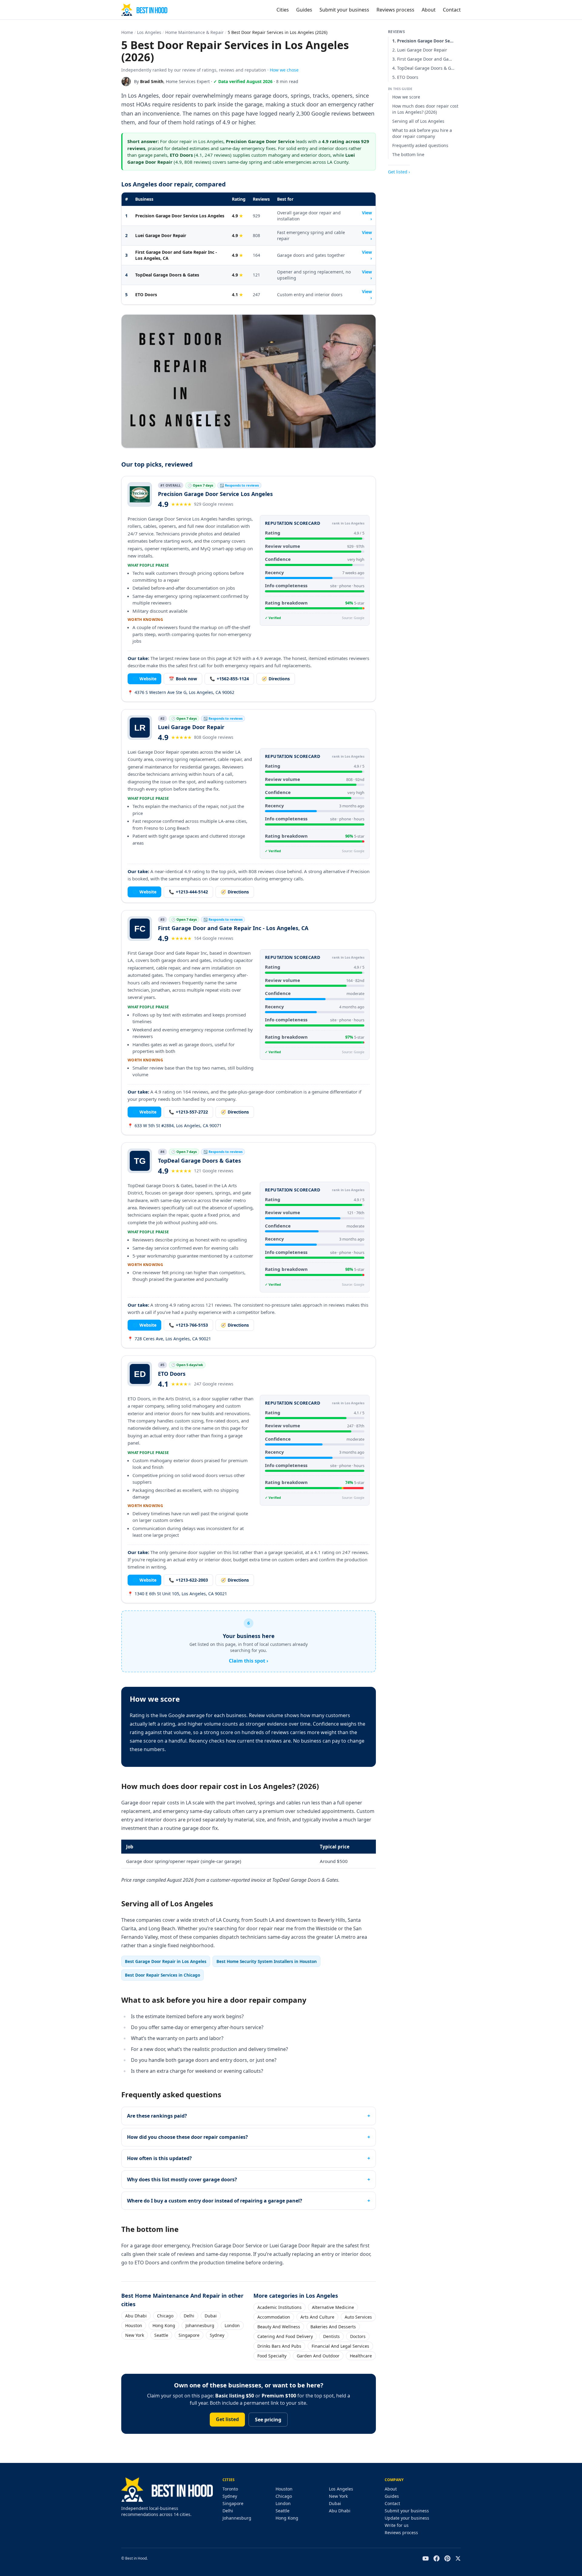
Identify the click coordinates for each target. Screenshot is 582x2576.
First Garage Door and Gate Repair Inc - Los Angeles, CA (176, 255)
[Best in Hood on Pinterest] (447, 2558)
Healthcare (361, 2356)
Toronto (230, 2489)
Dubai (211, 2316)
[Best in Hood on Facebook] (436, 2558)
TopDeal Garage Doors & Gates (167, 275)
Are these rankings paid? (157, 2116)
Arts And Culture (317, 2317)
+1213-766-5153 (188, 1325)
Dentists (331, 2336)
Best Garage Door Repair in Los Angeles (166, 1961)
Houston (134, 2325)
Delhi (189, 2316)
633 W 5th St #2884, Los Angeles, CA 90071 (175, 1126)
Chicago (165, 2316)
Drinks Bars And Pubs (279, 2346)
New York (135, 2335)
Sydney (217, 2335)
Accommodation (274, 2317)
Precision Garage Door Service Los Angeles (180, 216)
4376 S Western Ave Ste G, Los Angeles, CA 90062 (181, 692)
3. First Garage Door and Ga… (422, 59)
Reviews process (395, 10)
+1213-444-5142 (188, 892)
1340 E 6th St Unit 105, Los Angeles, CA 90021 (177, 1594)
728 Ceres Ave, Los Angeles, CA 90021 (169, 1339)
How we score (406, 97)
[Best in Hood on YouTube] (426, 2558)
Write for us (397, 2525)
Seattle (161, 2335)
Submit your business (344, 10)
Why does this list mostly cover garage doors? (182, 2179)
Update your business (407, 2518)
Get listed (227, 2419)
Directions (276, 679)
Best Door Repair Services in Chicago (162, 1975)
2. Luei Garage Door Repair (420, 50)
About (429, 10)
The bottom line (408, 154)
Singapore (189, 2335)
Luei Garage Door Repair (161, 235)
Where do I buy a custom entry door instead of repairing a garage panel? (215, 2201)
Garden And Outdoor (318, 2356)
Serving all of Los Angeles (418, 121)
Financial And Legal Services (340, 2346)
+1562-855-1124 (229, 679)
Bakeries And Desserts (333, 2327)
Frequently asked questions (420, 145)
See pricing (268, 2420)
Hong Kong (164, 2325)
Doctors (358, 2336)
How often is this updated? (159, 2158)
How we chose (284, 70)
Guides (304, 10)
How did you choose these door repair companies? (187, 2137)
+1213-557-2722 (188, 1112)
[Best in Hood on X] (458, 2558)
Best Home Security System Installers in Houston (267, 1961)
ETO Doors (146, 295)
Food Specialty (272, 2356)
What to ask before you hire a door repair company (422, 133)
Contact (452, 10)
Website (144, 679)
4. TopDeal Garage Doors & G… (423, 68)
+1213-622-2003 (188, 1580)
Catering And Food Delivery (285, 2336)
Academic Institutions (279, 2307)
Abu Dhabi (136, 2316)
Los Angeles (149, 32)
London (232, 2325)
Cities (283, 10)
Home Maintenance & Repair (194, 32)
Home (127, 32)
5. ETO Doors (405, 77)
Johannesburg (200, 2325)
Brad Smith (152, 81)
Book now (183, 679)
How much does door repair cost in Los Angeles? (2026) (425, 109)
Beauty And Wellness (279, 2327)
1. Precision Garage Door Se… (423, 41)
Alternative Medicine (333, 2307)
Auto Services (358, 2317)
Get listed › (399, 172)
